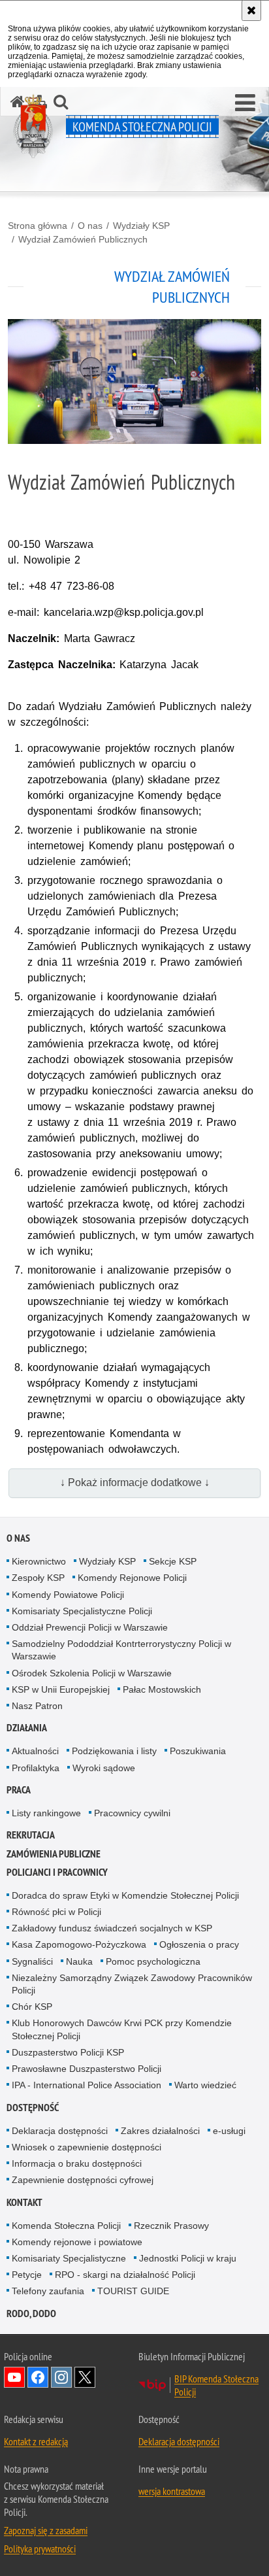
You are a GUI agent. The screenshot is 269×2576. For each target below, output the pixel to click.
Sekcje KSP (173, 1561)
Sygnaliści (32, 1961)
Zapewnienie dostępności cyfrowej (83, 2180)
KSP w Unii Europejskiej (61, 1689)
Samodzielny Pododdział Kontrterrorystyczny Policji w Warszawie (121, 1650)
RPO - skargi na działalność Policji (125, 2275)
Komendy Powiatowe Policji (68, 1595)
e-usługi (229, 2131)
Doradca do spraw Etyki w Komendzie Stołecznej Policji (125, 1895)
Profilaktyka (36, 1768)
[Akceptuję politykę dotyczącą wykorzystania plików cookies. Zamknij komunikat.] (251, 10)
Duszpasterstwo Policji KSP (68, 2052)
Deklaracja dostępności (60, 2131)
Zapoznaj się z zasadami (46, 2530)
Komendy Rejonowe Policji (132, 1578)
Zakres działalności (160, 2131)
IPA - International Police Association (87, 2085)
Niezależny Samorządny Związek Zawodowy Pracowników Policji (132, 1984)
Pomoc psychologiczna (153, 1961)
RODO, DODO (31, 2313)
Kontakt (24, 2202)
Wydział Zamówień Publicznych (83, 239)
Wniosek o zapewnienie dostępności (87, 2147)
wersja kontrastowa (172, 2491)
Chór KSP (32, 2007)
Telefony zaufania (48, 2291)
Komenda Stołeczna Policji (66, 2226)
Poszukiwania (198, 1751)
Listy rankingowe (46, 1813)
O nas (90, 226)
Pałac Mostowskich (162, 1689)
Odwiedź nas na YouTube (14, 2377)
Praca (19, 1790)
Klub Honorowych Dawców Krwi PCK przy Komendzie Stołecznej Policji (122, 2029)
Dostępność (33, 2108)
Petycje (27, 2275)
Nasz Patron (37, 1706)
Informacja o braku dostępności (77, 2163)
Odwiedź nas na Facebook (38, 2377)
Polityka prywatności (40, 2549)
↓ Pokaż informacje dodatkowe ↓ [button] (135, 1483)
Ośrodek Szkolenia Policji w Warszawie (92, 1673)
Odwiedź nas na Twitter (85, 2377)
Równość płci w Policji (56, 1912)
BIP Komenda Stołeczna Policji (216, 2385)
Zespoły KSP (38, 1578)
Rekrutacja (31, 1835)
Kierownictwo (39, 1561)
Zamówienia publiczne (54, 1854)
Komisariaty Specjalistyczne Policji (82, 1611)
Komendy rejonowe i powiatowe (77, 2242)
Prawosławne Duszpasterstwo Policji (87, 2069)
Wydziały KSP (141, 226)
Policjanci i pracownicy (57, 1872)
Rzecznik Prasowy (171, 2226)
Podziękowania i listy (114, 1751)
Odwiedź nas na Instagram (61, 2377)
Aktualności (35, 1751)
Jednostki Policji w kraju (188, 2258)
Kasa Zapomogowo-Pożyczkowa (79, 1944)
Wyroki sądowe (104, 1768)
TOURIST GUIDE (133, 2291)
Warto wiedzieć (205, 2085)
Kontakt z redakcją (36, 2441)
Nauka (79, 1961)
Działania (27, 1728)
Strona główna (38, 226)
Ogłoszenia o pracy (199, 1944)
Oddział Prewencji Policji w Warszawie (90, 1627)
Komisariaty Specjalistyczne (69, 2258)
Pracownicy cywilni (132, 1813)
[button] (245, 103)
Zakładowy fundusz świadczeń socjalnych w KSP (112, 1928)
